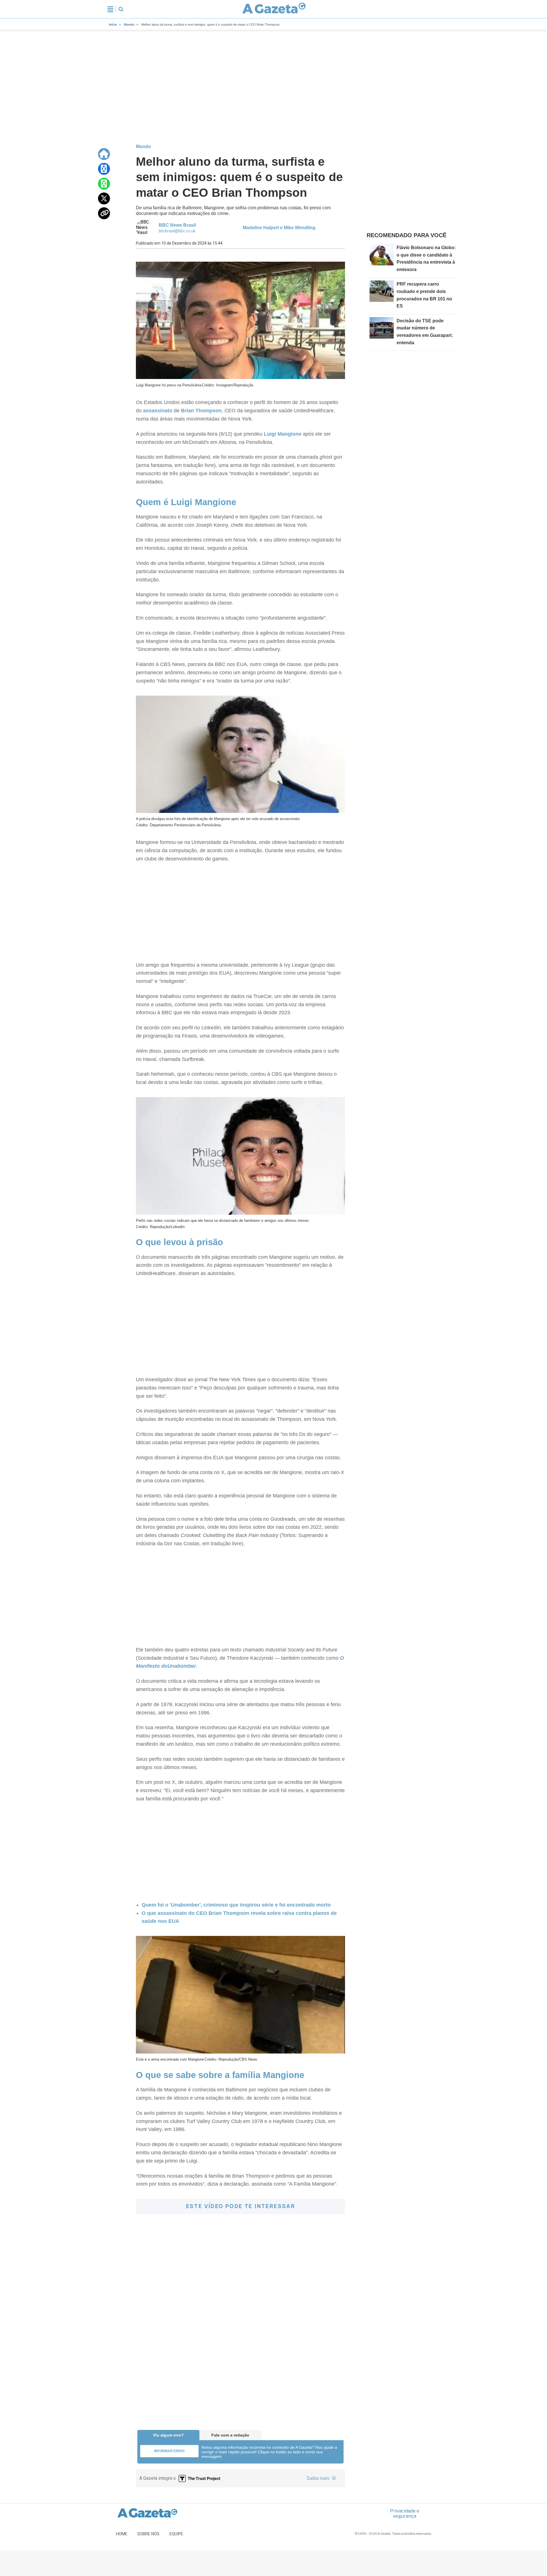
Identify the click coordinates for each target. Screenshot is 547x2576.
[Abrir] (110, 9)
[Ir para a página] (274, 9)
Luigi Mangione (283, 434)
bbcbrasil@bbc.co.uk (177, 231)
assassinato (158, 411)
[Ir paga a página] (104, 154)
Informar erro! (169, 2451)
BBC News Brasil (177, 225)
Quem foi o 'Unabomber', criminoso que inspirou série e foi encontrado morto (236, 1905)
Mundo (129, 24)
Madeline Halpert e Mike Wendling (279, 228)
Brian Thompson (201, 411)
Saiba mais (319, 2478)
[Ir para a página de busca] (121, 9)
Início (113, 24)
